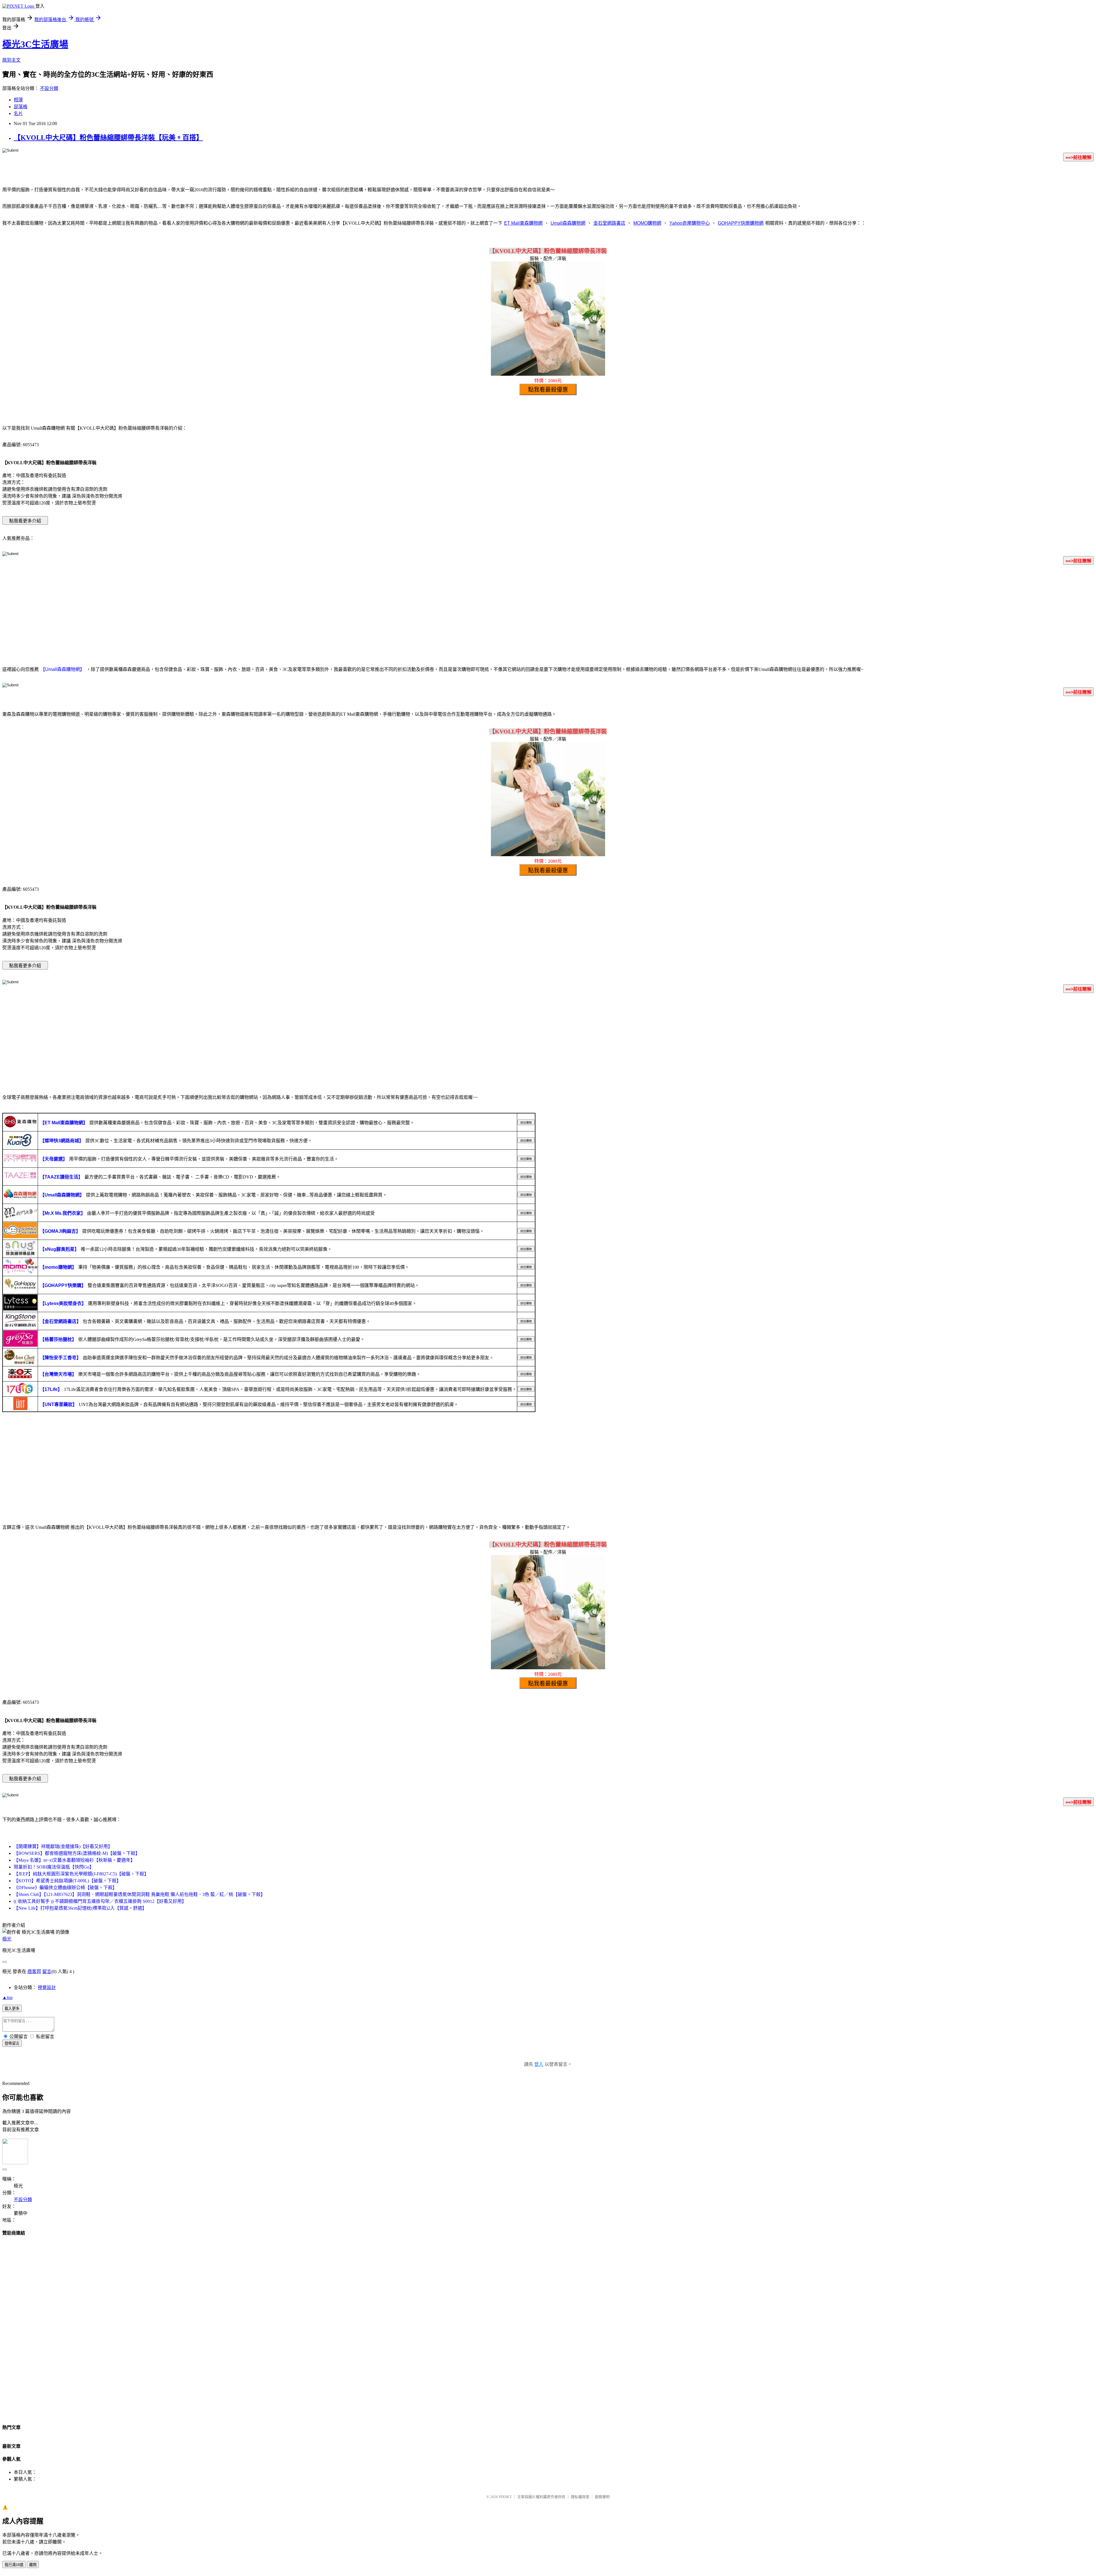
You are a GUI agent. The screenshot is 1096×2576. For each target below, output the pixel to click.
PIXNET (505, 2497)
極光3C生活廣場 (35, 44)
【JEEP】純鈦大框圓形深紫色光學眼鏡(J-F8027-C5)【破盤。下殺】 (81, 1874)
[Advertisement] (548, 614)
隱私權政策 (580, 2497)
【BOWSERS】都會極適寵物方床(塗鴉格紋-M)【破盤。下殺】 (77, 1853)
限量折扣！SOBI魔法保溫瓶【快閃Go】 (54, 1867)
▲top (7, 1997)
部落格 (21, 107)
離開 (33, 2565)
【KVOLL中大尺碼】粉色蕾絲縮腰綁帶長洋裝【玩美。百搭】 (108, 138)
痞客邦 (34, 1971)
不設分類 (49, 88)
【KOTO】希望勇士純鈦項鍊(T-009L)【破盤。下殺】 (67, 1881)
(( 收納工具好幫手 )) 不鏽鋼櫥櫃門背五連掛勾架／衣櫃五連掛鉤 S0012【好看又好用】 (100, 1901)
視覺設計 (47, 1987)
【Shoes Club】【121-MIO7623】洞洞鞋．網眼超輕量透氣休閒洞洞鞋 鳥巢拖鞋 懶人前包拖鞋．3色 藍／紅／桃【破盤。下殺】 (139, 1894)
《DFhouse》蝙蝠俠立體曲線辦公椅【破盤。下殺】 (65, 1888)
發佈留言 (12, 2043)
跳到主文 (11, 60)
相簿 (18, 100)
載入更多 (12, 2009)
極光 (7, 1939)
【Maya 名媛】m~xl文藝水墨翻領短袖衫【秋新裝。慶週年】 (74, 1860)
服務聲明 (602, 2497)
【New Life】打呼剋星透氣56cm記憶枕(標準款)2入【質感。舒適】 (80, 1908)
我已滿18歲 (14, 2565)
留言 (47, 1971)
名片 (18, 113)
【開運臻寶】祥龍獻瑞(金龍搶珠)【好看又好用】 (63, 1846)
